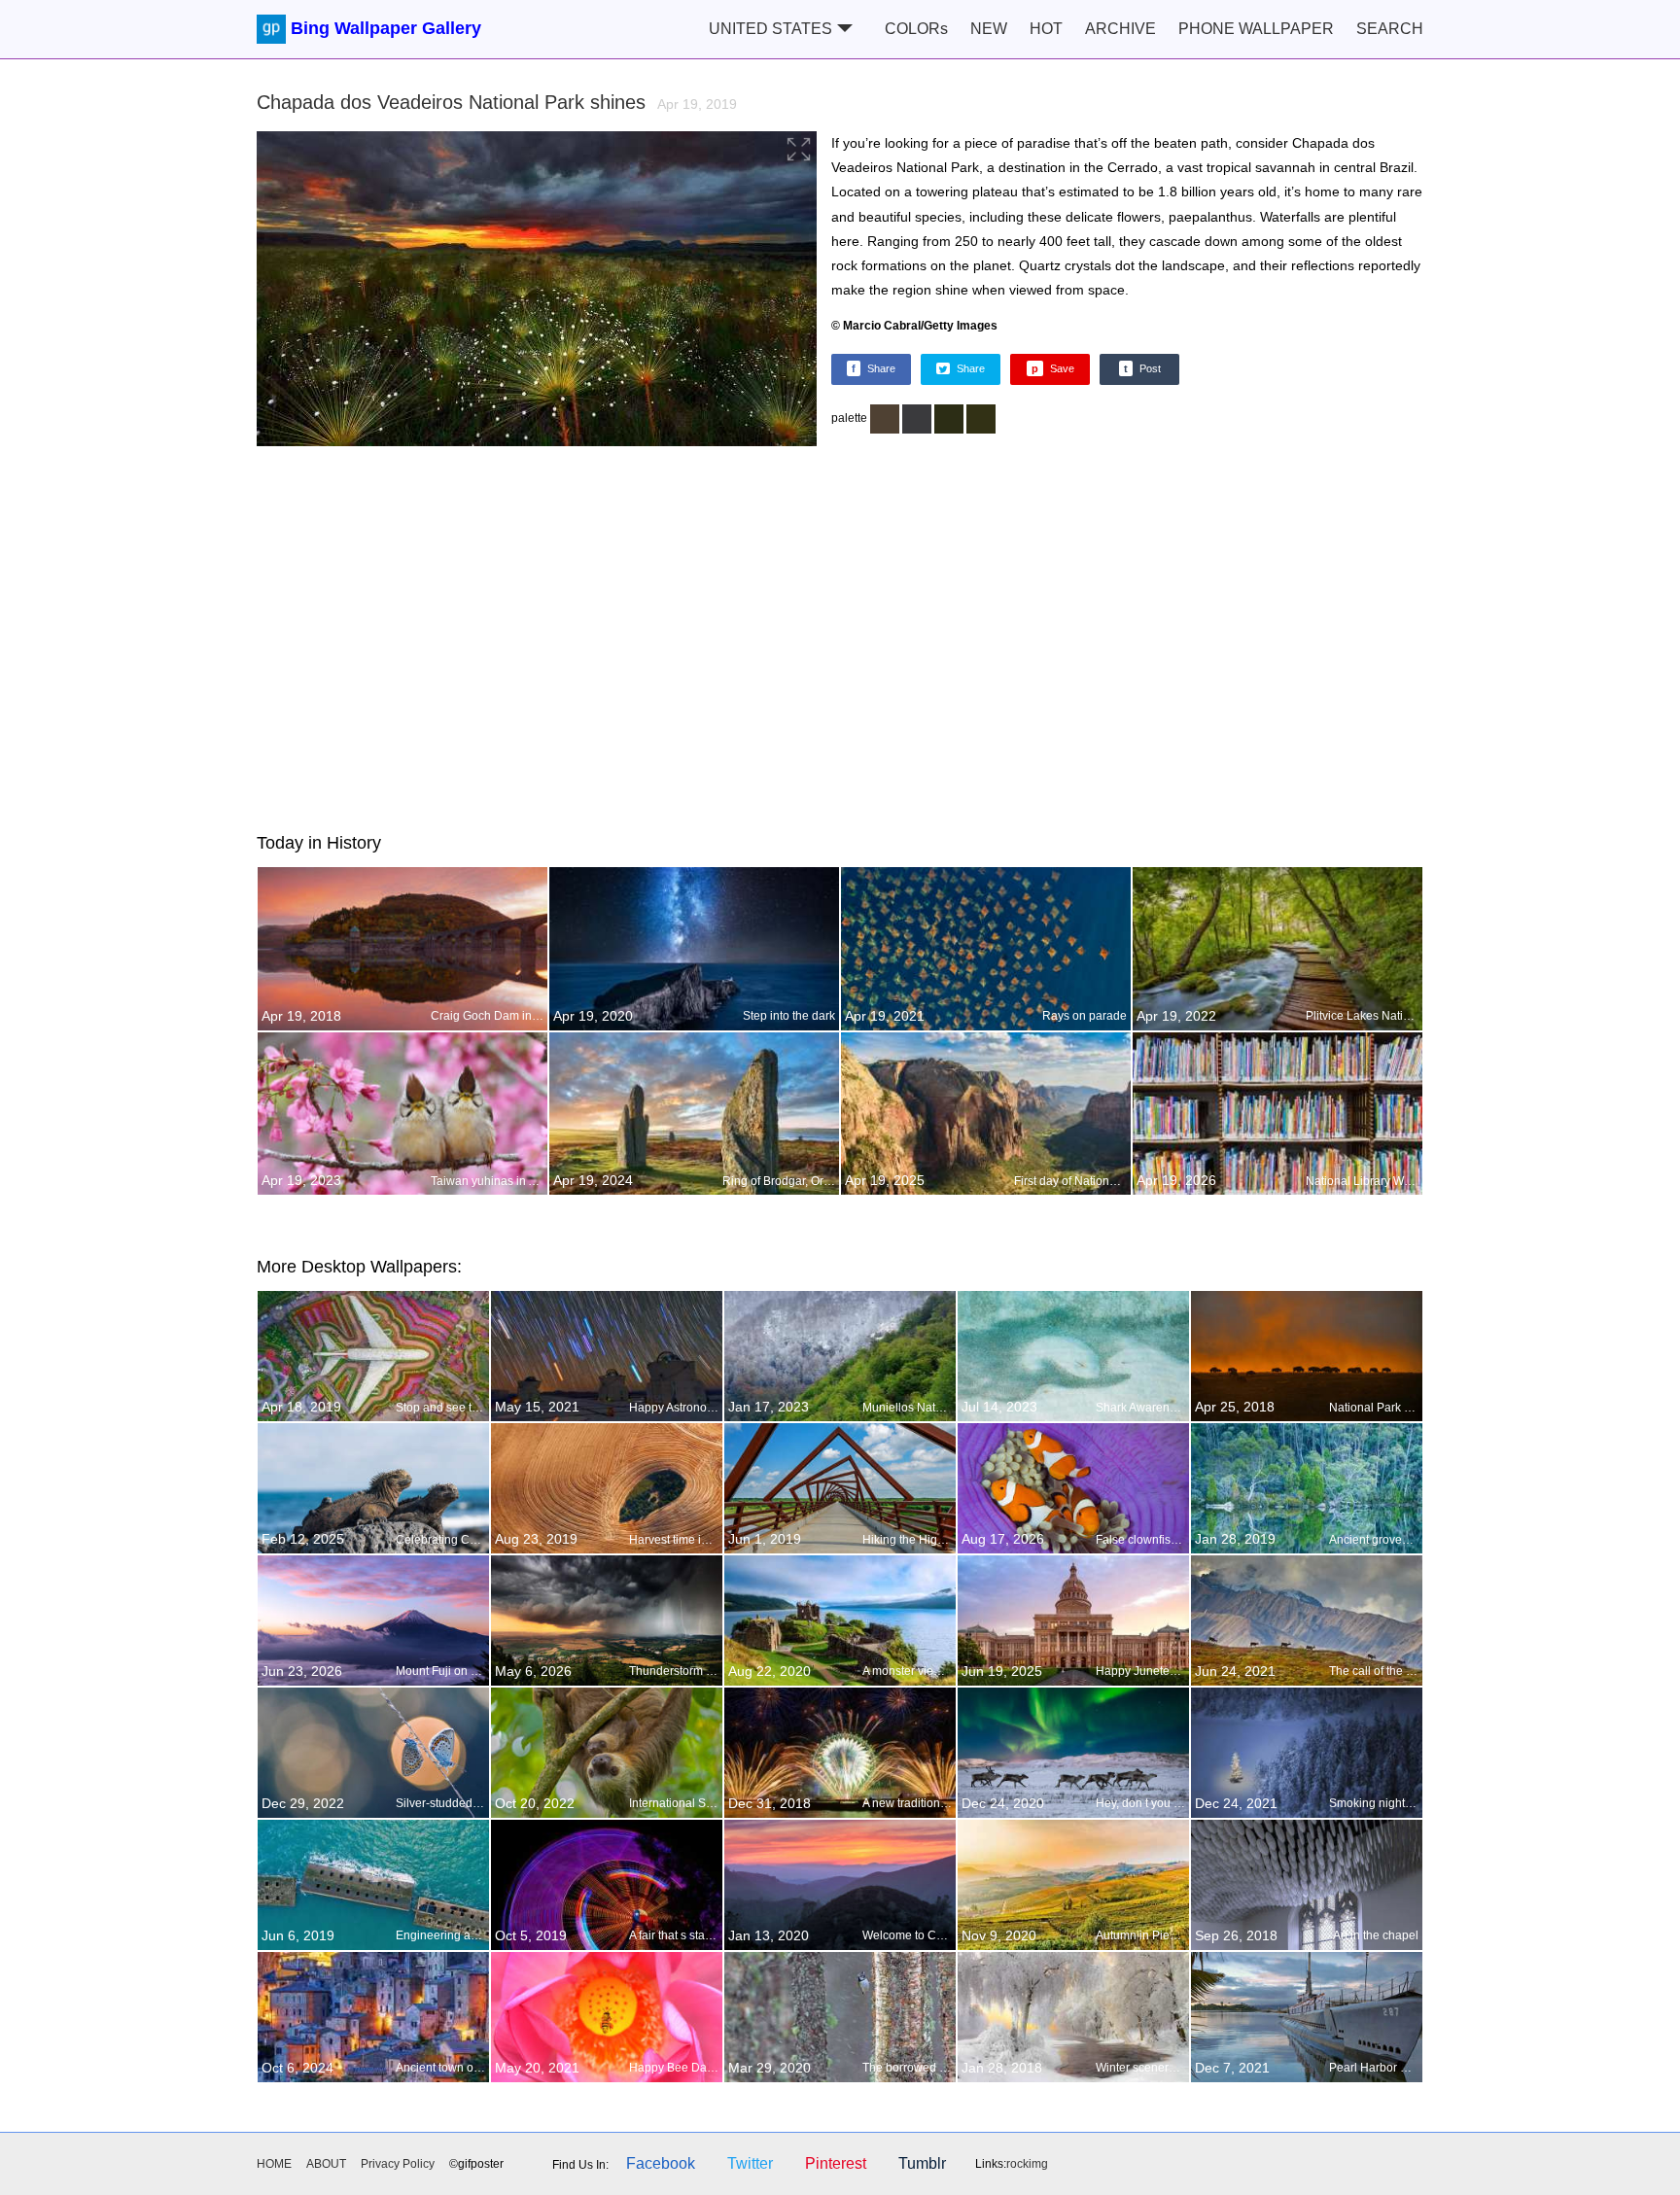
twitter (750, 2163)
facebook (661, 2163)
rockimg (1027, 2164)
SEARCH (1390, 29)
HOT (1046, 29)
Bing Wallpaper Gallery (386, 28)
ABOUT (326, 2164)
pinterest (836, 2163)
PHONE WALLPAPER (1256, 29)
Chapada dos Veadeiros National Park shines (497, 102)
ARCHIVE (1120, 29)
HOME (274, 2164)
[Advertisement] (840, 636)
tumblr (922, 2163)
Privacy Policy (398, 2164)
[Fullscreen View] (537, 291)
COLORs (916, 29)
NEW (989, 29)
